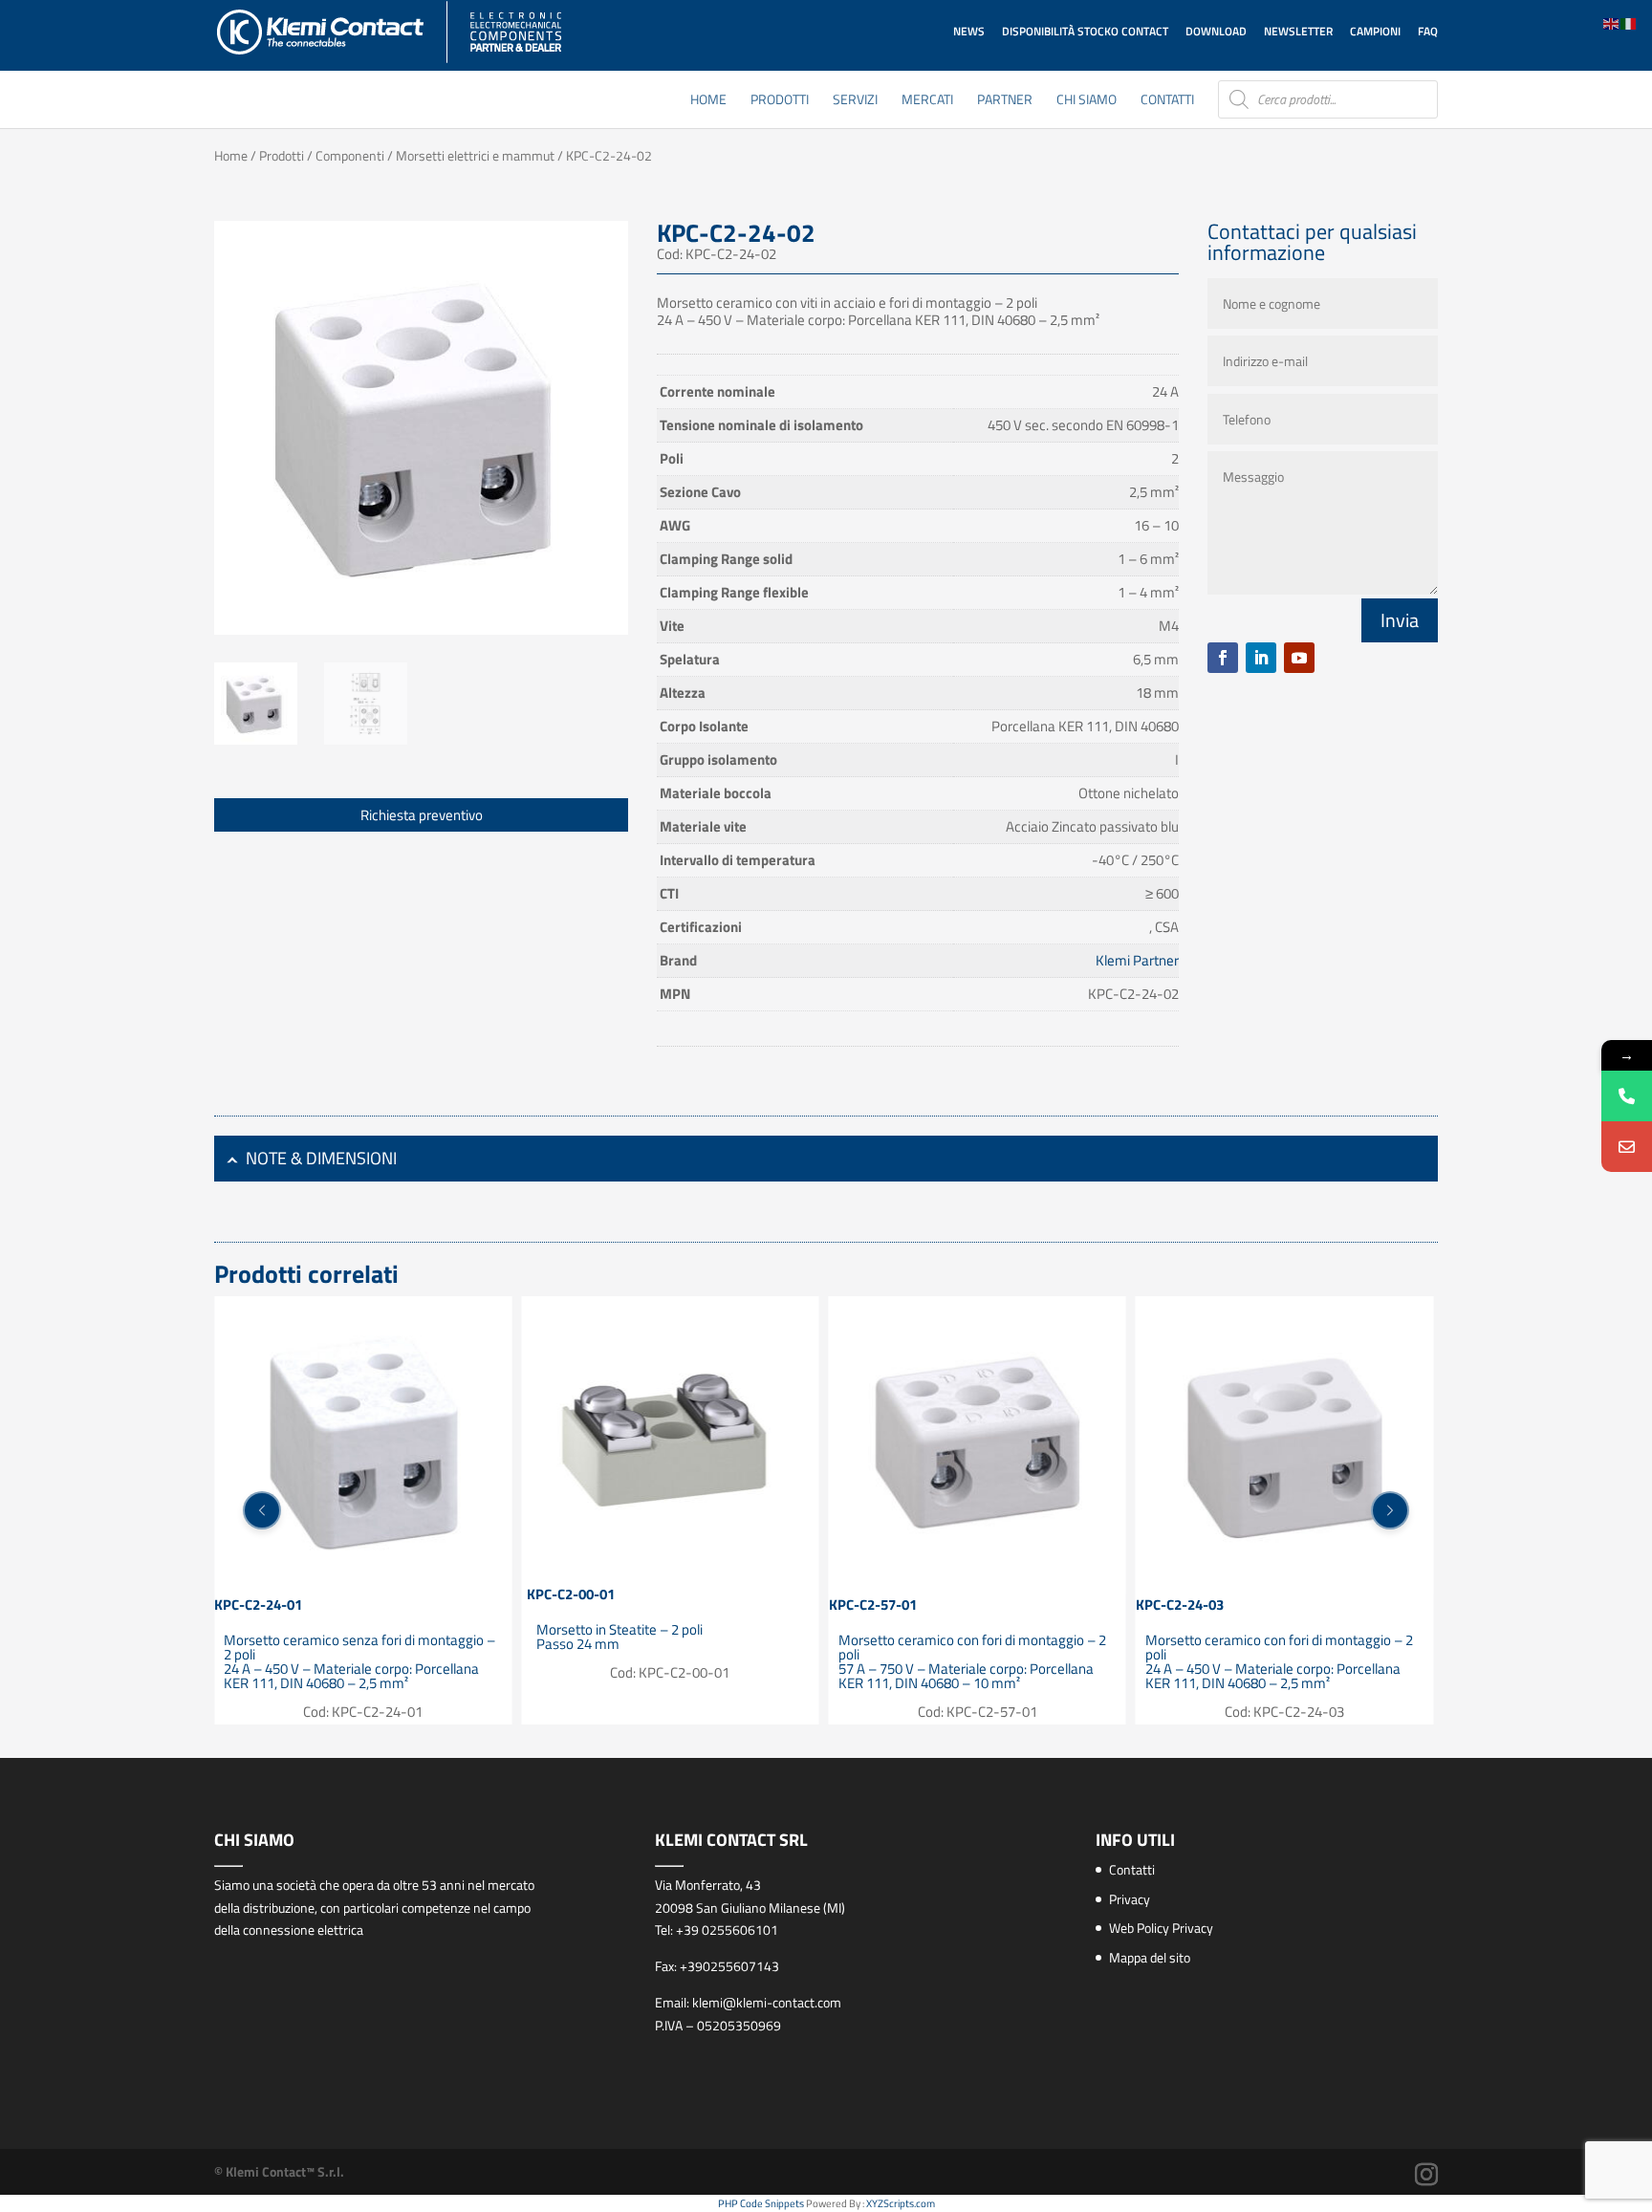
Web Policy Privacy (1161, 1928)
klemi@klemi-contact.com (767, 2002)
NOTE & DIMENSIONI (321, 1158)
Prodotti (780, 101)
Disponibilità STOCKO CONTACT (1085, 31)
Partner (1005, 101)
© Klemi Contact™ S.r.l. (279, 2171)
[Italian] (1629, 22)
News (969, 31)
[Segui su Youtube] (1299, 658)
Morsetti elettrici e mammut (475, 155)
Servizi (855, 101)
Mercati (927, 101)
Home (708, 101)
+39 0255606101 (727, 1930)
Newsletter (1298, 31)
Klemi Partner (1137, 960)
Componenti (350, 155)
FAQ (1428, 31)
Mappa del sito (1150, 1957)
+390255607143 (729, 1966)
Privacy (1130, 1899)
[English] (1612, 22)
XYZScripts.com (901, 2203)
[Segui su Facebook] (1223, 658)
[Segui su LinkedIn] (1261, 658)
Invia (1400, 620)
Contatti (1167, 101)
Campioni (1375, 31)
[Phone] (1627, 1096)
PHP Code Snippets (761, 2203)
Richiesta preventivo (422, 815)
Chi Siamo (1087, 101)
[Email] (1627, 1147)
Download (1216, 31)
